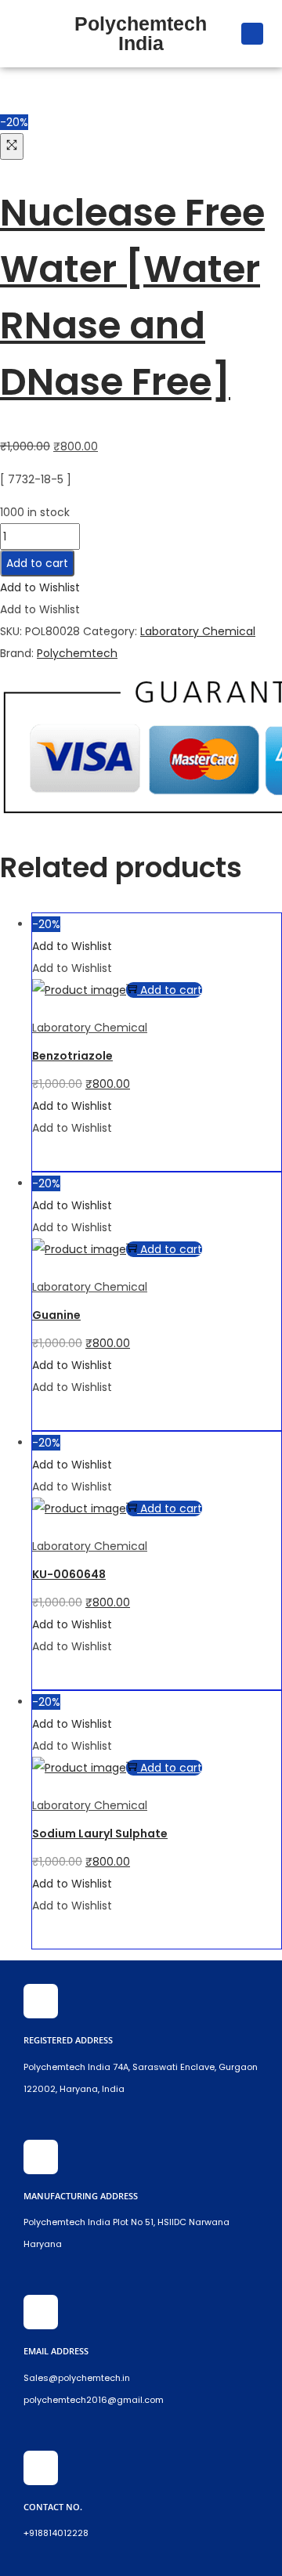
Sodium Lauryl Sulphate (100, 1834)
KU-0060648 (69, 1574)
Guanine (56, 1315)
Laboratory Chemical (198, 631)
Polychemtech (77, 653)
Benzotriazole (72, 1056)
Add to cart (37, 563)
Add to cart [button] (171, 990)
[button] (28, 33)
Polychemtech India (141, 33)
